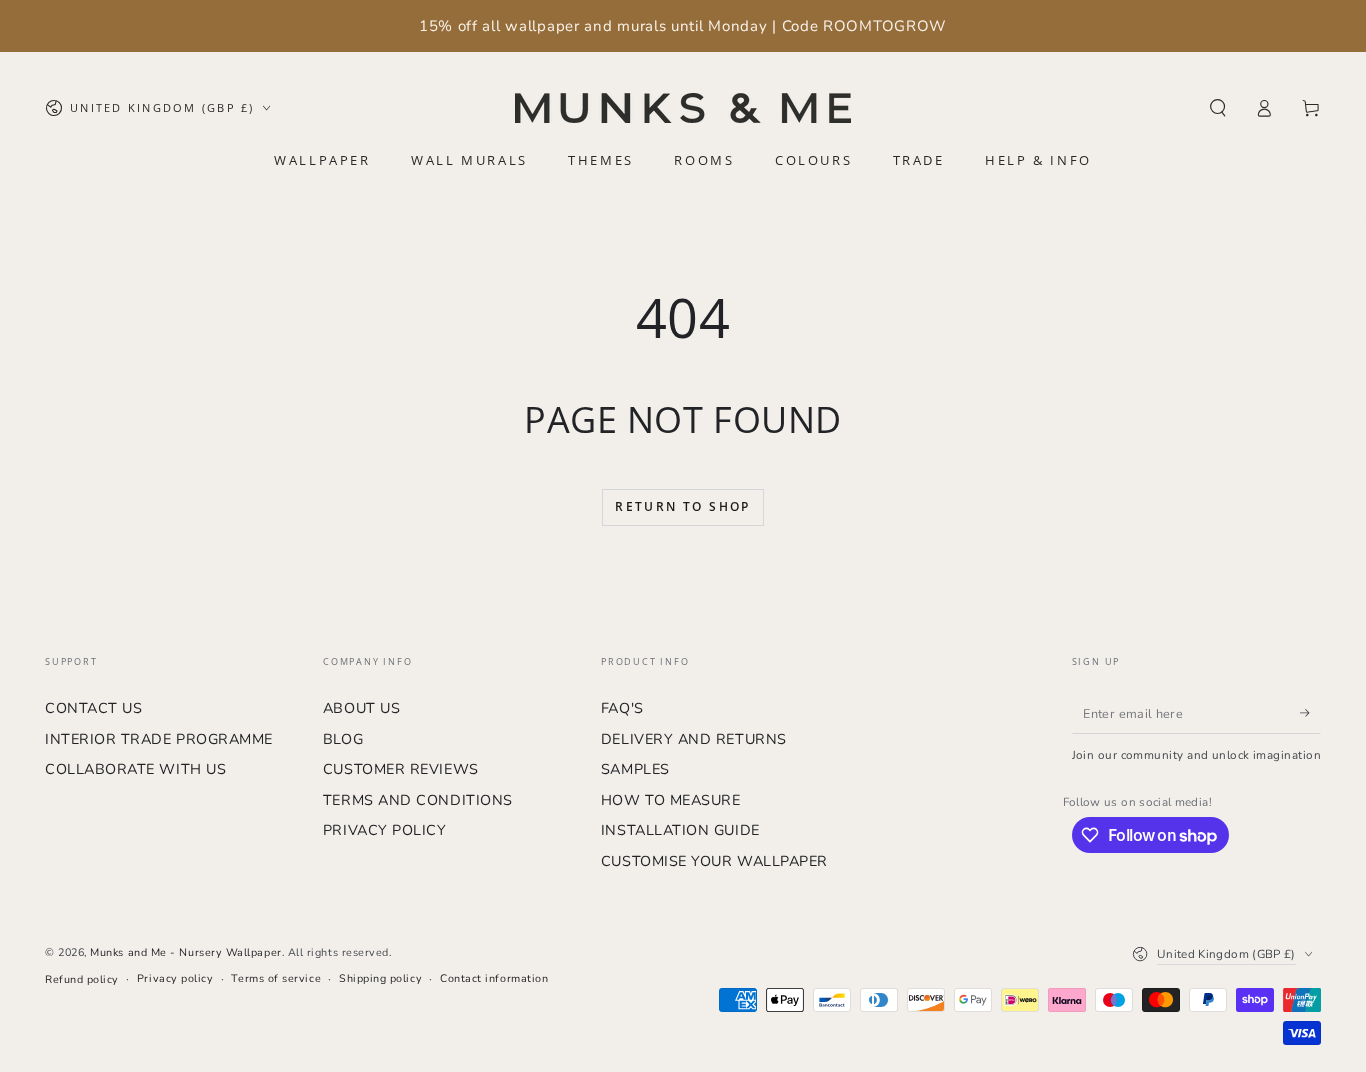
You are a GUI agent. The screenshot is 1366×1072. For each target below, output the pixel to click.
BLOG (343, 739)
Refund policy (82, 979)
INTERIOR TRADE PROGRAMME (159, 739)
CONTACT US (93, 708)
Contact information (494, 978)
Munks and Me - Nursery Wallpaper (185, 952)
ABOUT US (361, 708)
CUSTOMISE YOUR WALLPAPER (714, 861)
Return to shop (683, 506)
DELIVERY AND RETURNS (694, 739)
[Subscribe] (1310, 713)
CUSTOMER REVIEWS (401, 769)
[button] (1217, 108)
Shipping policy (380, 978)
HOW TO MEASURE (671, 800)
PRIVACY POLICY (385, 830)
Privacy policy (175, 978)
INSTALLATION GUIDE (680, 830)
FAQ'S (622, 708)
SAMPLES (635, 769)
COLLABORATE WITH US (135, 769)
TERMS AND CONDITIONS (418, 800)
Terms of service (276, 978)
